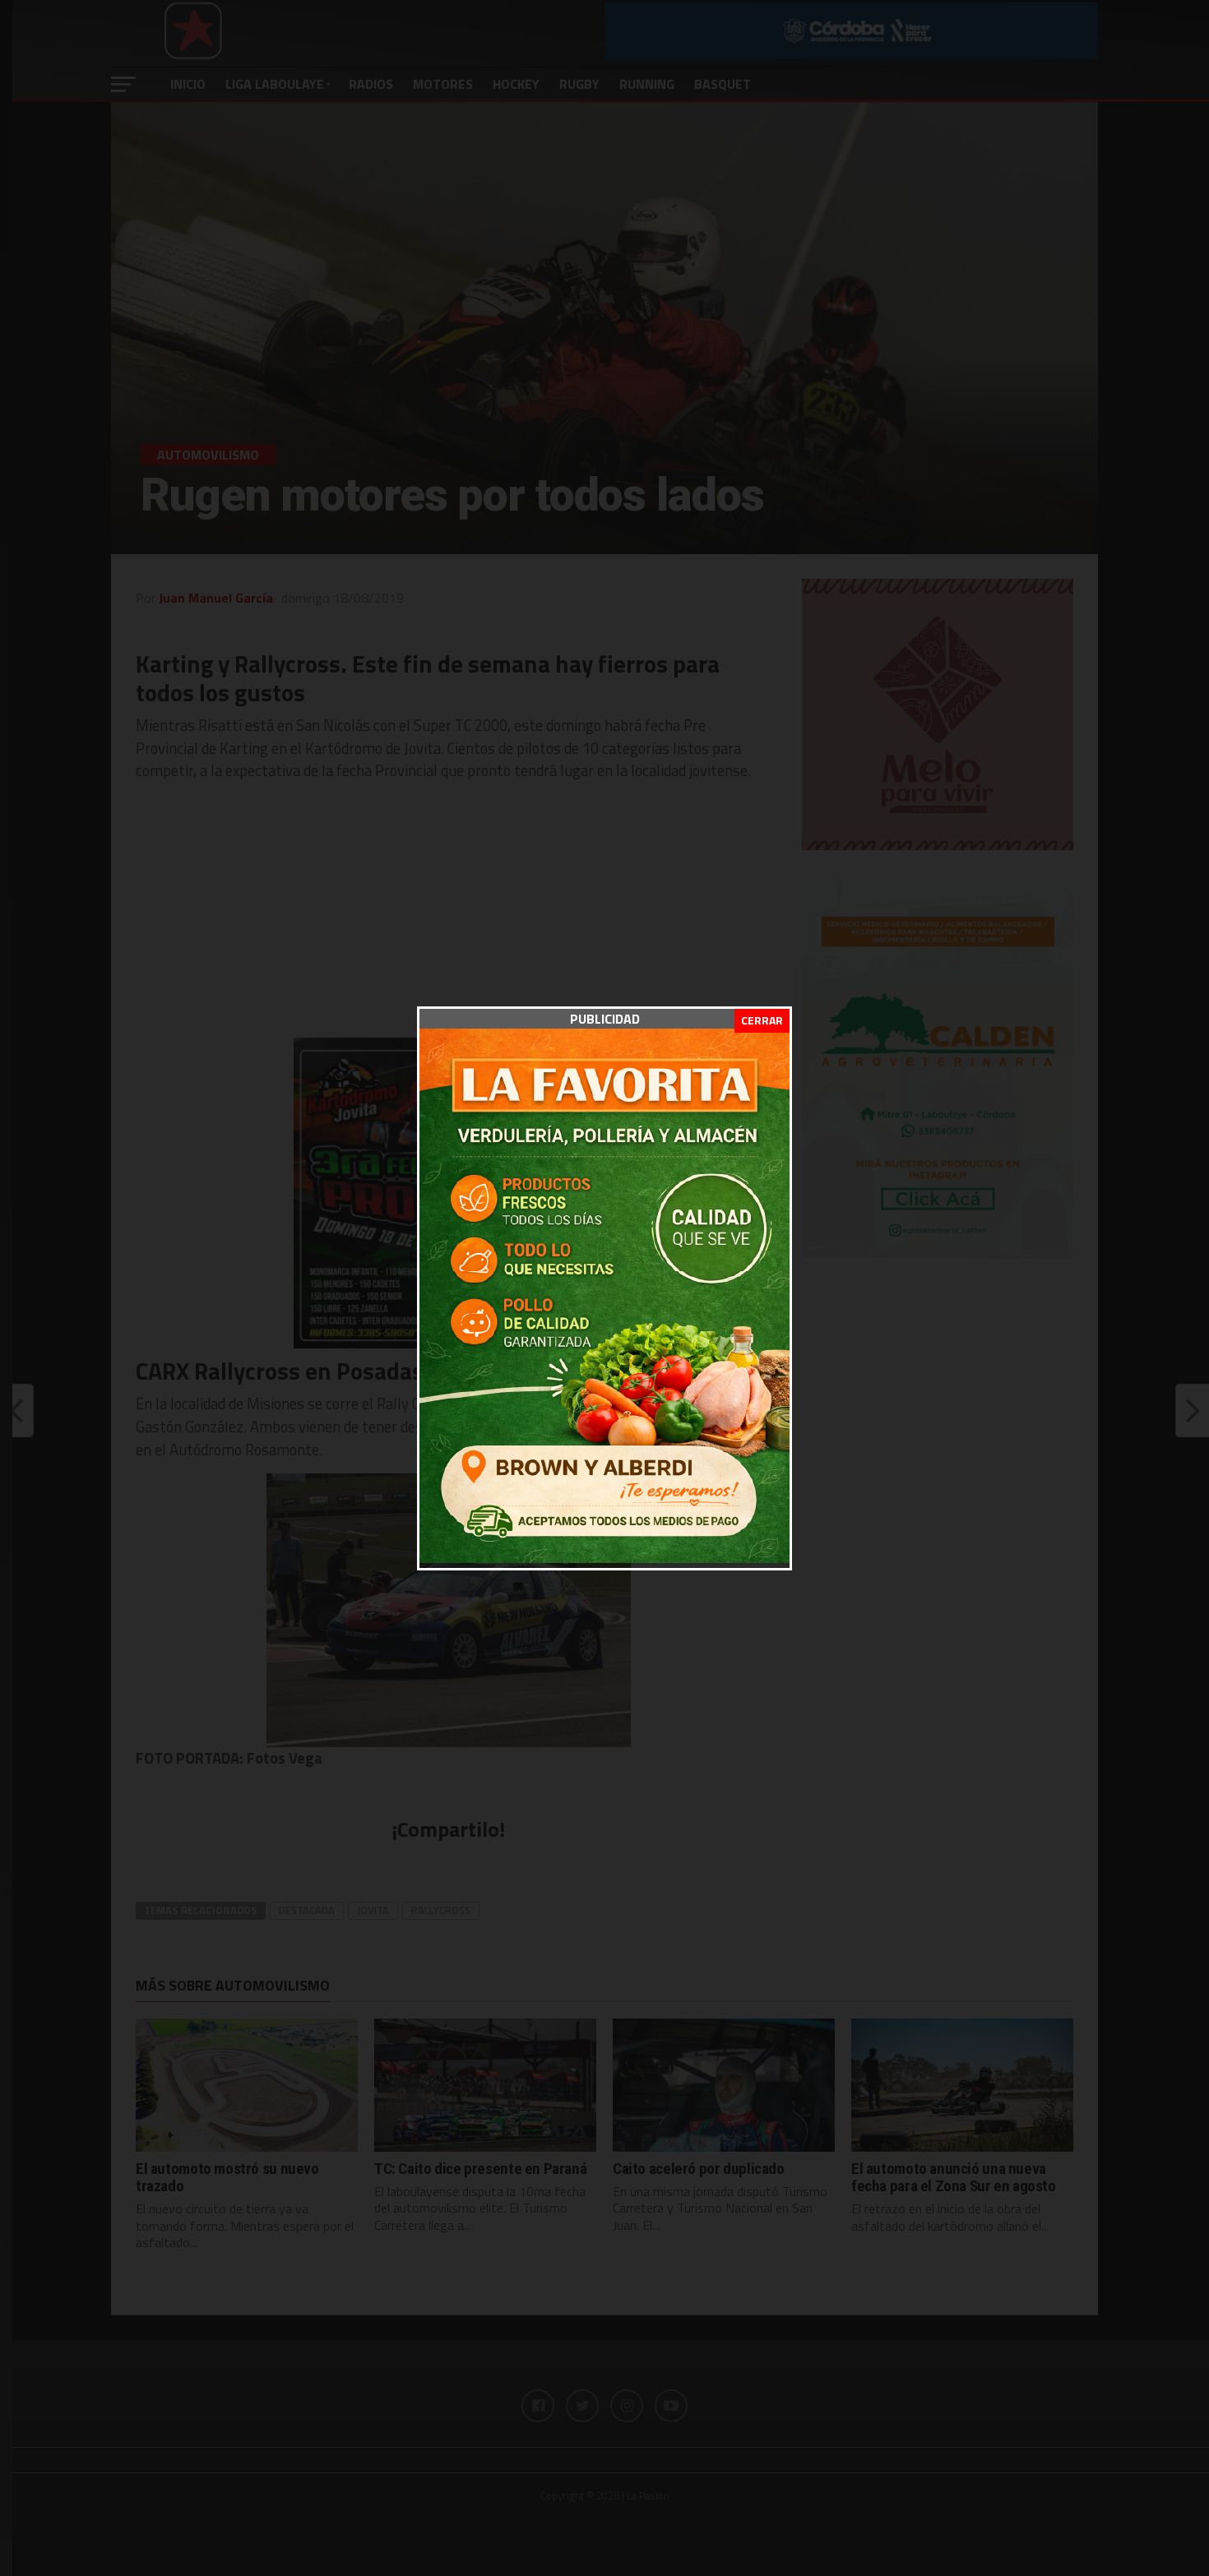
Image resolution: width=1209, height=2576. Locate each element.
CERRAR (762, 1020)
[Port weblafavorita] (604, 1558)
